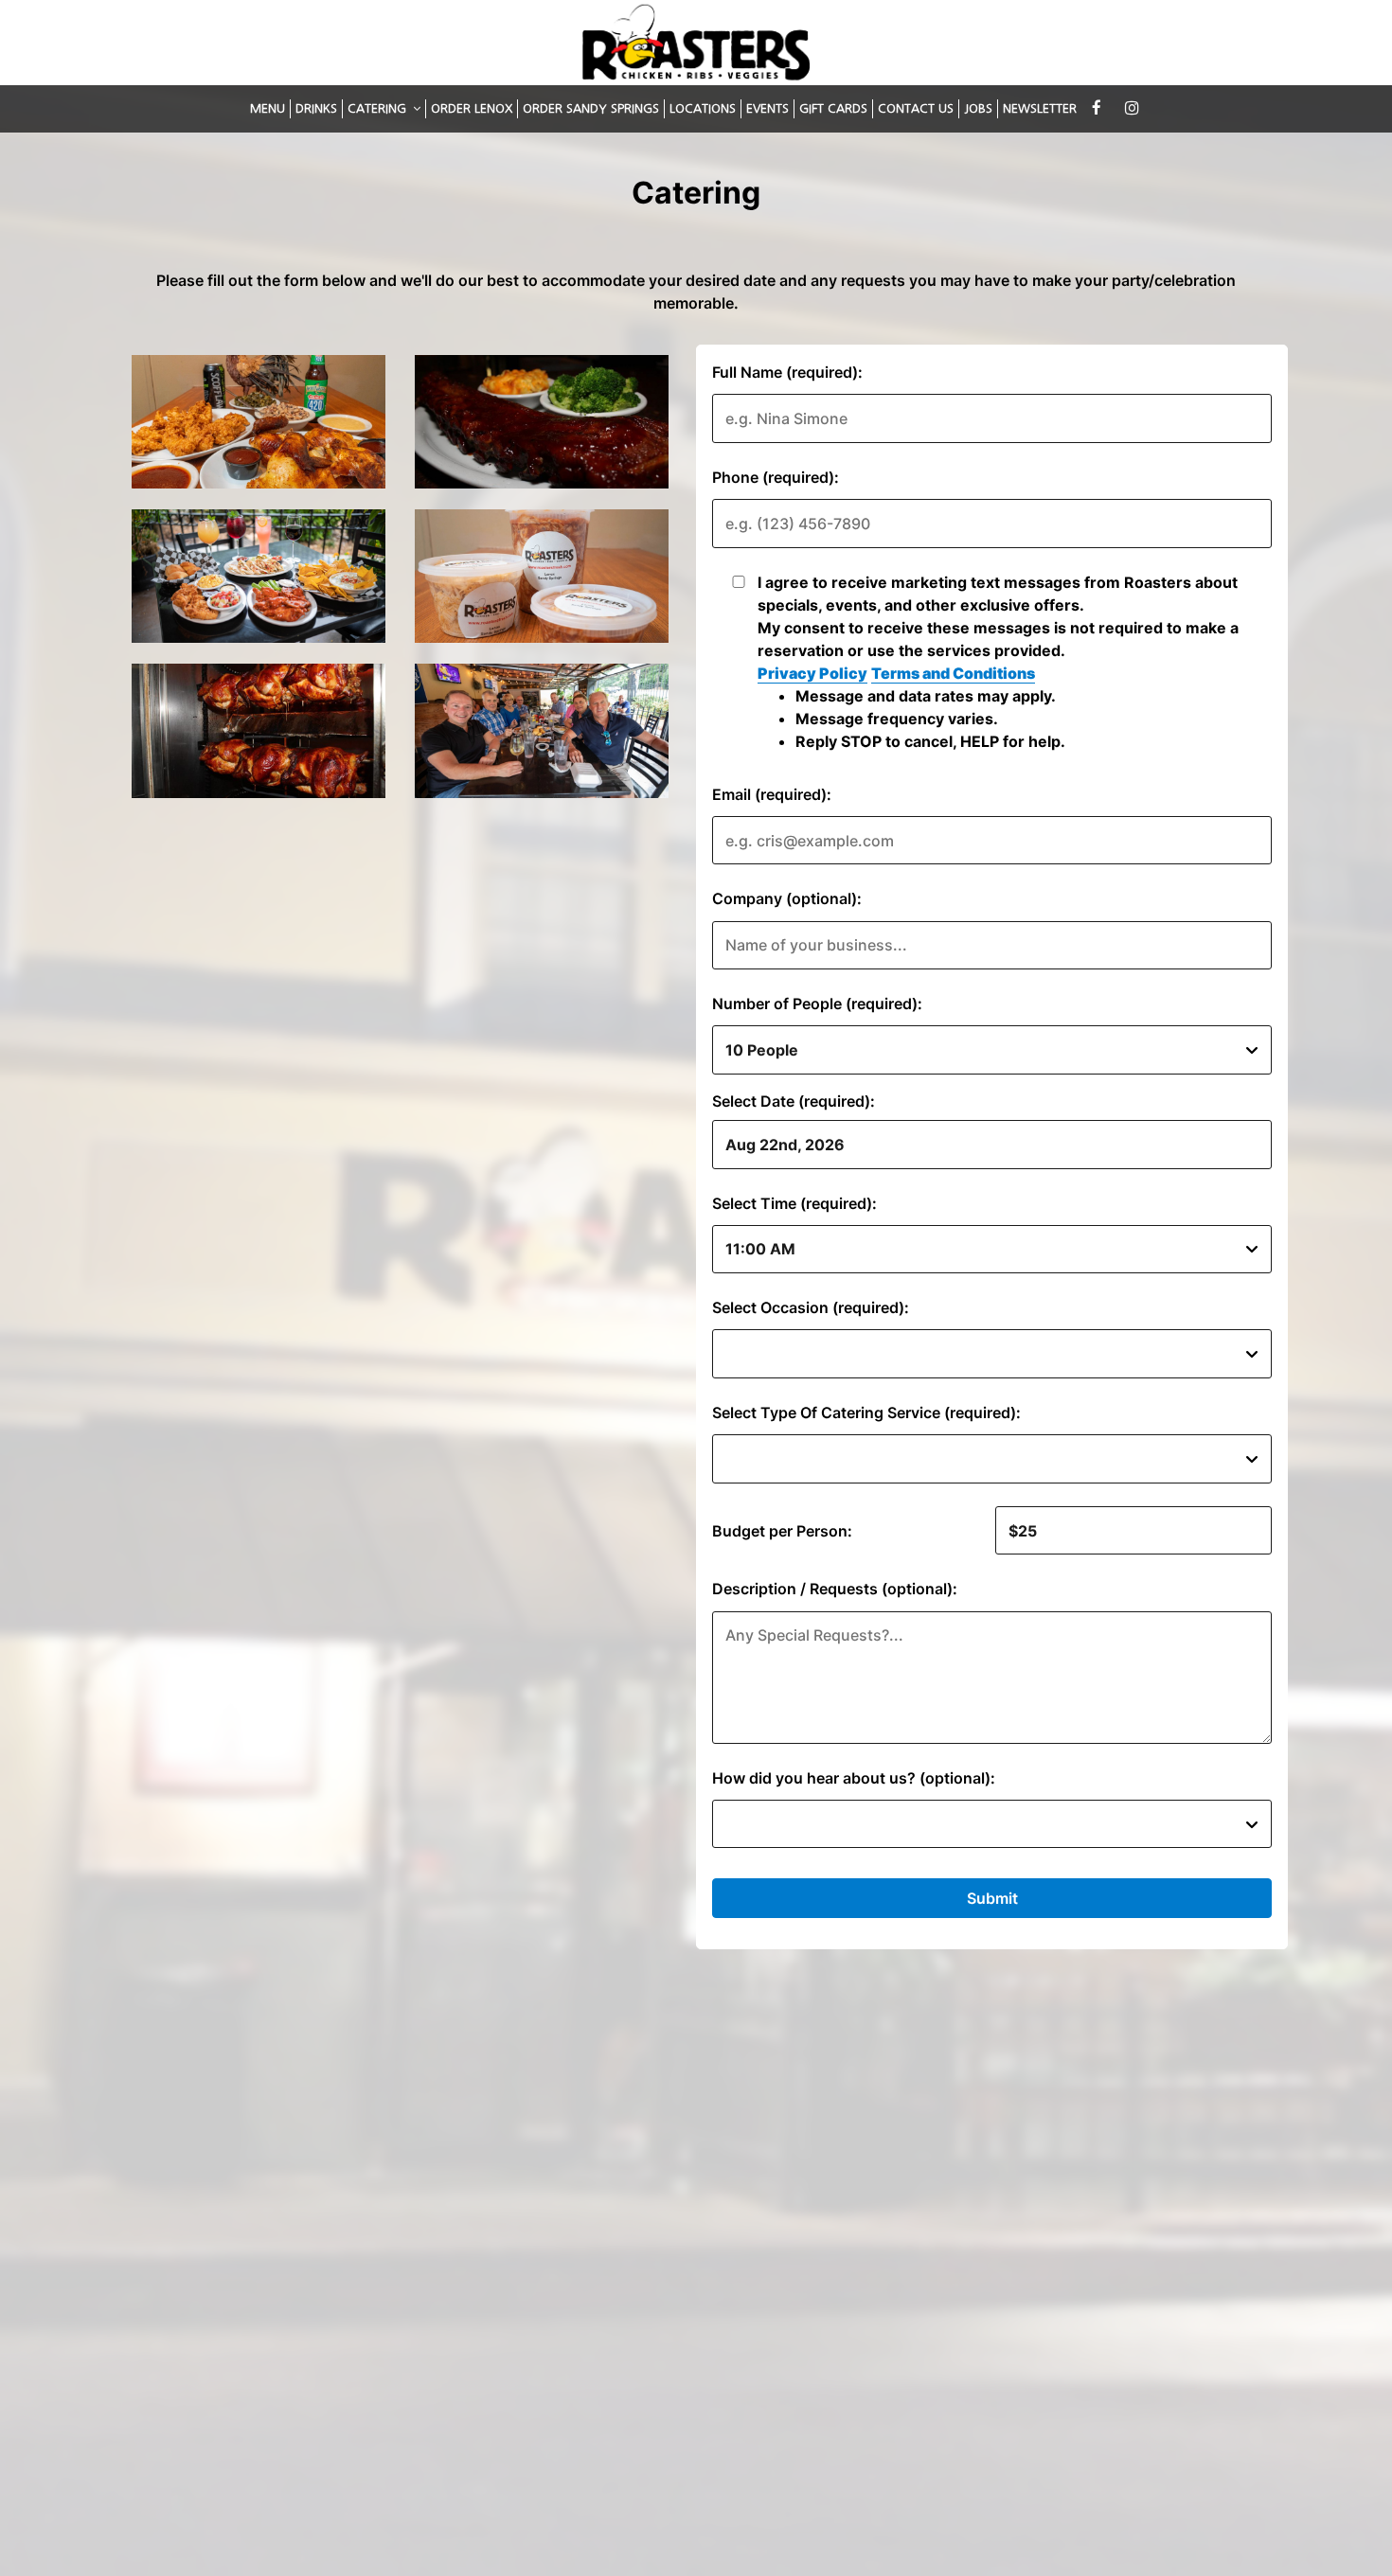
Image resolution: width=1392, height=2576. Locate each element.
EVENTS (767, 108)
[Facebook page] (1097, 108)
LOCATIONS (703, 108)
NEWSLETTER (1040, 108)
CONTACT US (916, 108)
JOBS (978, 108)
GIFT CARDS (833, 108)
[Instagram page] (1132, 108)
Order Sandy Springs (591, 108)
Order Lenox (472, 108)
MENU (268, 108)
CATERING (379, 108)
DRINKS (316, 108)
